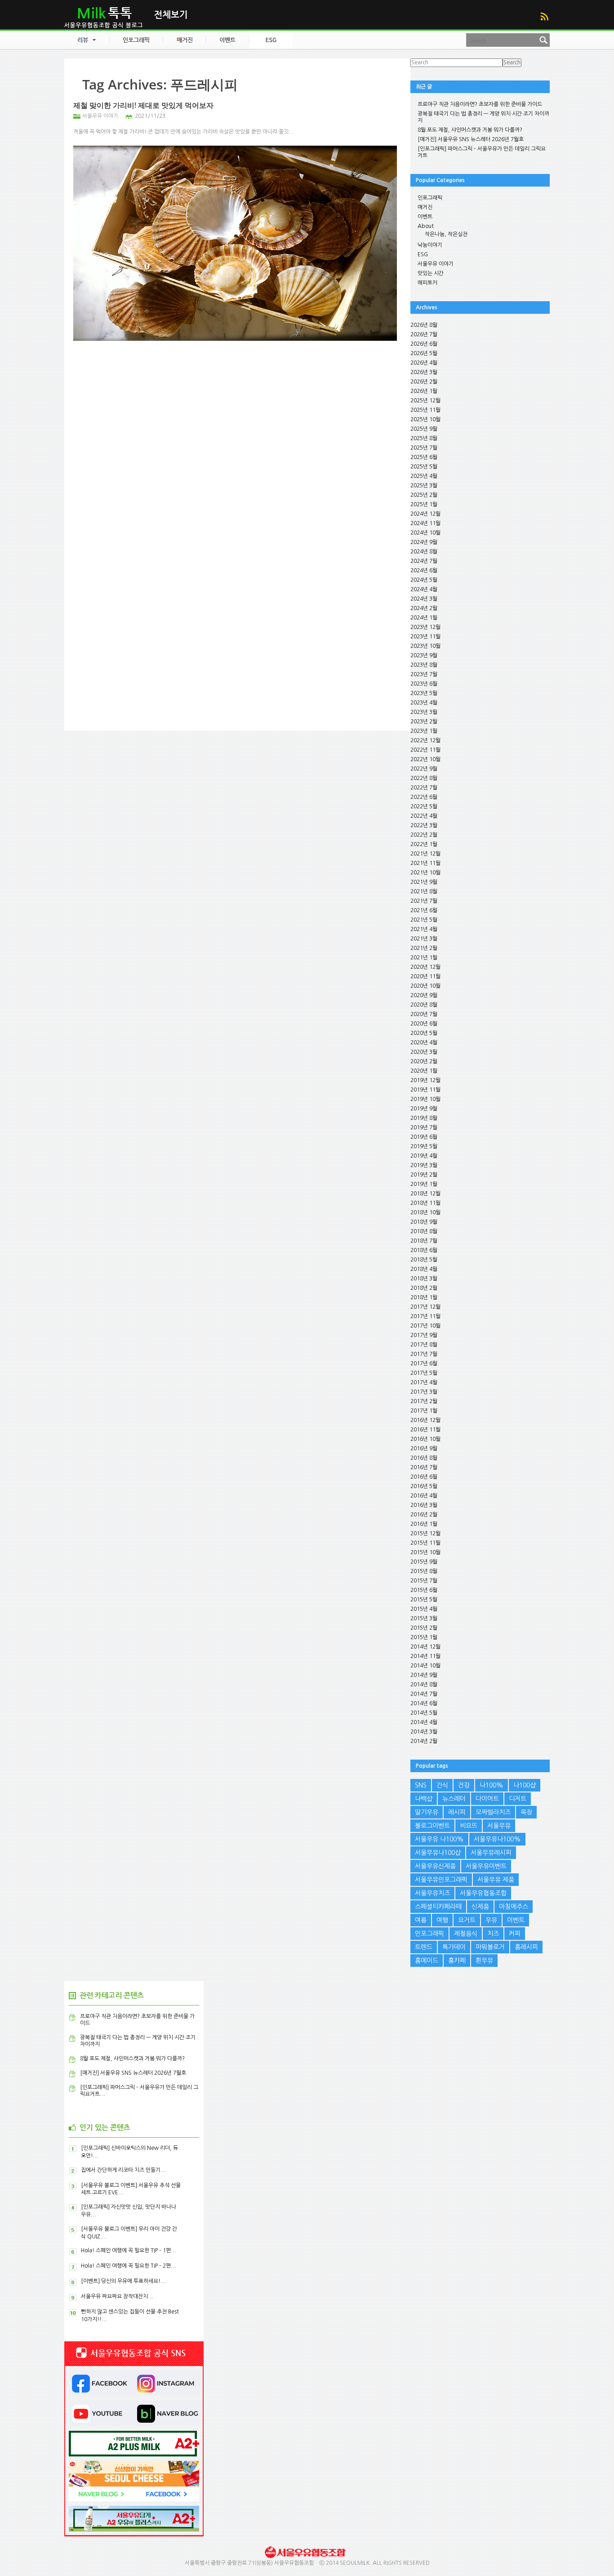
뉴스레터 (454, 1799)
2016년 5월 (424, 1486)
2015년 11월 (425, 1543)
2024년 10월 (425, 533)
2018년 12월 (425, 1194)
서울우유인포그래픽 (441, 1880)
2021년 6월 (424, 910)
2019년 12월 (425, 1080)
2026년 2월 (424, 382)
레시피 (457, 1812)
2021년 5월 (424, 920)
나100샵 (525, 1785)
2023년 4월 (424, 703)
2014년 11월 (425, 1656)
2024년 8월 (424, 552)
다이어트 (487, 1799)
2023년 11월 (425, 637)
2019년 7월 (424, 1128)
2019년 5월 (424, 1146)
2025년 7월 (424, 448)
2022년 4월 (424, 816)
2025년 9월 (424, 429)
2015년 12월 (425, 1533)
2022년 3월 (424, 825)
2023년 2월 (424, 722)
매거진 (425, 207)
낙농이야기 (430, 245)
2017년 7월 (424, 1354)
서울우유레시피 (491, 1853)
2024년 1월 (424, 618)
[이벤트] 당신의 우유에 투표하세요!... (123, 2281)
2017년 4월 (424, 1382)
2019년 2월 (424, 1175)
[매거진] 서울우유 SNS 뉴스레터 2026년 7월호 (471, 139)
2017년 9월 (424, 1335)
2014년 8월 (424, 1685)
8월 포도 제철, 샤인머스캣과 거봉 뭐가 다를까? (470, 130)
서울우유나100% (497, 1839)
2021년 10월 (425, 873)
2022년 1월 (424, 844)
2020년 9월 (424, 995)
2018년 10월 (425, 1212)
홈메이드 (427, 1961)
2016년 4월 (424, 1496)
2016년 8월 (424, 1458)
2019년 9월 (424, 1109)
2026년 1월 (424, 391)
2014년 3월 (424, 1732)
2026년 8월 (424, 325)
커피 (515, 1934)
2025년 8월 (424, 438)
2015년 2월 (424, 1628)
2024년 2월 (424, 608)
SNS (421, 1785)
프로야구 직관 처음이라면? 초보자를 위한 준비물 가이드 (480, 104)
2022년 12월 (425, 740)
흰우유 (484, 1961)
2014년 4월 (424, 1722)
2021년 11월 (425, 863)
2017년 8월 (424, 1345)
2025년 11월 (425, 410)
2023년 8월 (424, 665)
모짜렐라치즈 (493, 1812)
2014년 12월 (425, 1647)
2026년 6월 (424, 344)
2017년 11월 (425, 1316)
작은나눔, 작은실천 (446, 234)
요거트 (467, 1920)
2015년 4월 (424, 1609)
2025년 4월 (424, 476)
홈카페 (457, 1961)
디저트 (518, 1799)
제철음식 (466, 1934)
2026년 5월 (424, 353)
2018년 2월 (424, 1288)
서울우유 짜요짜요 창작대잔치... (117, 2296)
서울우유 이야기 (100, 116)
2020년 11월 (425, 976)
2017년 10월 (425, 1326)
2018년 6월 (424, 1250)
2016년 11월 (425, 1430)
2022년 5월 (424, 807)
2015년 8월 (424, 1571)
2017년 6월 (424, 1364)
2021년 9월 (424, 882)
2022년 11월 (425, 750)
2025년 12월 (425, 401)
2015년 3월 (424, 1618)
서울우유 (499, 1826)
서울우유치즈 (432, 1893)
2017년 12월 (425, 1307)
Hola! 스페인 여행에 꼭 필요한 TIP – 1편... (129, 2251)
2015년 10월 (425, 1552)
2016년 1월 (424, 1524)
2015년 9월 (424, 1562)
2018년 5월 (424, 1260)
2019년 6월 (424, 1137)
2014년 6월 (424, 1703)
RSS (544, 16)
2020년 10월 (425, 986)
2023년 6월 (424, 684)
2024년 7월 (424, 561)
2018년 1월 (424, 1297)
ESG (423, 254)
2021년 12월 (425, 854)
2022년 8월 (424, 778)
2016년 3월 (424, 1505)
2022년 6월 (424, 797)
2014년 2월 (424, 1741)
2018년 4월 (424, 1269)
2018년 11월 (425, 1203)
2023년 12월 (425, 627)
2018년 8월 (424, 1231)
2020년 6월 (424, 1024)
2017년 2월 (424, 1401)
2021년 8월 (424, 891)
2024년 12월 (425, 514)
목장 (526, 1812)
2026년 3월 (424, 372)
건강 (464, 1785)
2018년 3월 (424, 1279)
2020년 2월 (424, 1061)
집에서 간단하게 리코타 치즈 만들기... (123, 2170)
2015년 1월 (424, 1637)
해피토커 (427, 283)
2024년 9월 (424, 542)
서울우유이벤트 (486, 1866)
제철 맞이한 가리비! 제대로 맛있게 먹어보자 (143, 105)
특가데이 (454, 1947)
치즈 (493, 1934)
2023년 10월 (425, 646)
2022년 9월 (424, 769)
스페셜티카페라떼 (438, 1907)
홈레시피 (526, 1947)
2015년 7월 (424, 1581)
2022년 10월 (425, 759)
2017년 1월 (424, 1411)
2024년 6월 (424, 570)
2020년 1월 (424, 1071)
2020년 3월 (424, 1052)
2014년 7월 (424, 1694)
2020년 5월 (424, 1033)
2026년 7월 (424, 334)
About (426, 226)
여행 (442, 1920)
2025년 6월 (424, 457)
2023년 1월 (424, 731)
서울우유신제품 (435, 1866)
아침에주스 (514, 1907)
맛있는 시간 (431, 273)
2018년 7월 (424, 1241)
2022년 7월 (424, 788)
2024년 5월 (424, 580)
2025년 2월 (424, 495)
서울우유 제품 (496, 1880)
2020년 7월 (424, 1014)
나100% (492, 1785)
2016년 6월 (424, 1477)
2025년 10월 (425, 419)
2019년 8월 (424, 1118)
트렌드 (424, 1947)
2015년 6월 (424, 1590)
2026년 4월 (424, 363)
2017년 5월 (424, 1373)
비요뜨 (469, 1826)
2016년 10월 (425, 1439)
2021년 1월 (424, 958)
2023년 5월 (424, 693)
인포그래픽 (430, 198)
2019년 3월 (424, 1165)
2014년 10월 (425, 1666)
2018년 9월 (424, 1222)
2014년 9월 (424, 1675)
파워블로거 (490, 1947)
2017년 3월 (424, 1392)
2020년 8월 (424, 1005)
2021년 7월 (424, 901)
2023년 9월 (424, 655)
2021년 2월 (424, 948)
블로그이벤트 (432, 1826)
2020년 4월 (424, 1043)
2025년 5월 (424, 467)
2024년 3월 (424, 599)
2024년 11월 (425, 523)
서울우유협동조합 (483, 1893)
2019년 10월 (425, 1099)
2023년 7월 (424, 674)
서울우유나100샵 (438, 1853)
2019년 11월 (425, 1090)
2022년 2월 (424, 835)
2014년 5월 (424, 1713)
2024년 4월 (424, 589)
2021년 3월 (424, 939)
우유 (491, 1920)
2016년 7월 (424, 1467)
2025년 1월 (424, 504)
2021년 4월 (424, 929)
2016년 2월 (424, 1515)
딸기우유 (427, 1812)
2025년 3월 (424, 486)
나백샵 (424, 1799)
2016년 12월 (425, 1420)
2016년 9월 (424, 1448)
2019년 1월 (424, 1184)
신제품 (480, 1907)
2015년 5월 (424, 1600)
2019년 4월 (424, 1156)
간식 (442, 1785)
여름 (421, 1920)
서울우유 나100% (439, 1839)
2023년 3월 (424, 712)
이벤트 (425, 217)
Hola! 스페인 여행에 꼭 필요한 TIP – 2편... (129, 2266)
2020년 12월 (425, 967)
